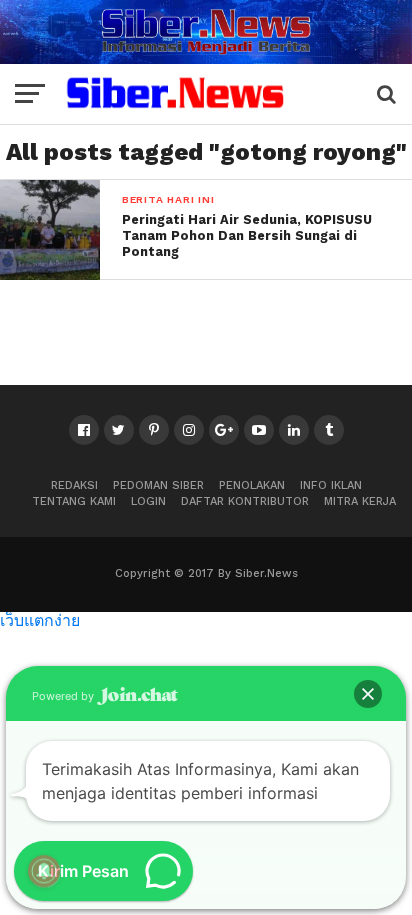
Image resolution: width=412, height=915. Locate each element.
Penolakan (252, 485)
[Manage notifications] (44, 871)
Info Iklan (331, 485)
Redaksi (74, 485)
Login (148, 501)
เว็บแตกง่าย (40, 619)
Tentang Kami (74, 501)
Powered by (64, 696)
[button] (368, 694)
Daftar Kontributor (245, 501)
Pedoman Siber (158, 485)
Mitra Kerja (360, 501)
